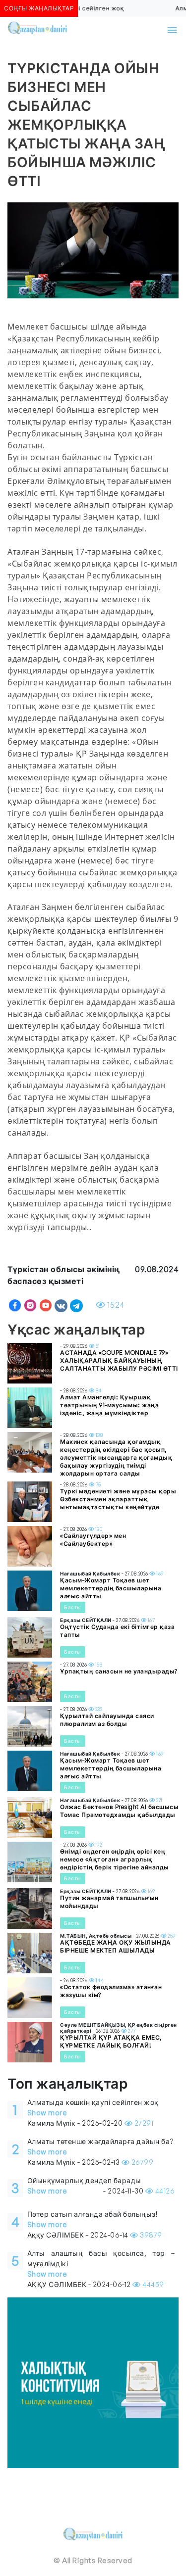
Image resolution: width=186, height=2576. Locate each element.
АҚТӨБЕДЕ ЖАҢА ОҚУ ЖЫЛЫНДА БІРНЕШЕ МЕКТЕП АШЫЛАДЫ (116, 1946)
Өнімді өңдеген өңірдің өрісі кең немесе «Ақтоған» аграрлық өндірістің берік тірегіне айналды (115, 1859)
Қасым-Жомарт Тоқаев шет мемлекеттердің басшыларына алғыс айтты (111, 1588)
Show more (47, 2113)
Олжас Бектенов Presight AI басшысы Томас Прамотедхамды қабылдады (119, 1811)
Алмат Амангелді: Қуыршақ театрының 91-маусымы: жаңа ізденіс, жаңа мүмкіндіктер (109, 1405)
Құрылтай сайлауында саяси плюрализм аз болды (107, 1720)
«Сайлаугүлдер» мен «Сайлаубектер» (93, 1540)
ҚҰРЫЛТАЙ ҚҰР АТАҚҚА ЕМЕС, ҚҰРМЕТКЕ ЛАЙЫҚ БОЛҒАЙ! (111, 2041)
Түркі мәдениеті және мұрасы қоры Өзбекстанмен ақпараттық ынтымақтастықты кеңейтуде (118, 1499)
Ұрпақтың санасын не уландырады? (119, 1671)
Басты (73, 1607)
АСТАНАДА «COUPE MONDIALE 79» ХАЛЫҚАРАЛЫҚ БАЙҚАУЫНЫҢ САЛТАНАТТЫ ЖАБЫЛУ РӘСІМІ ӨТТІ (119, 1360)
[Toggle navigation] (172, 30)
